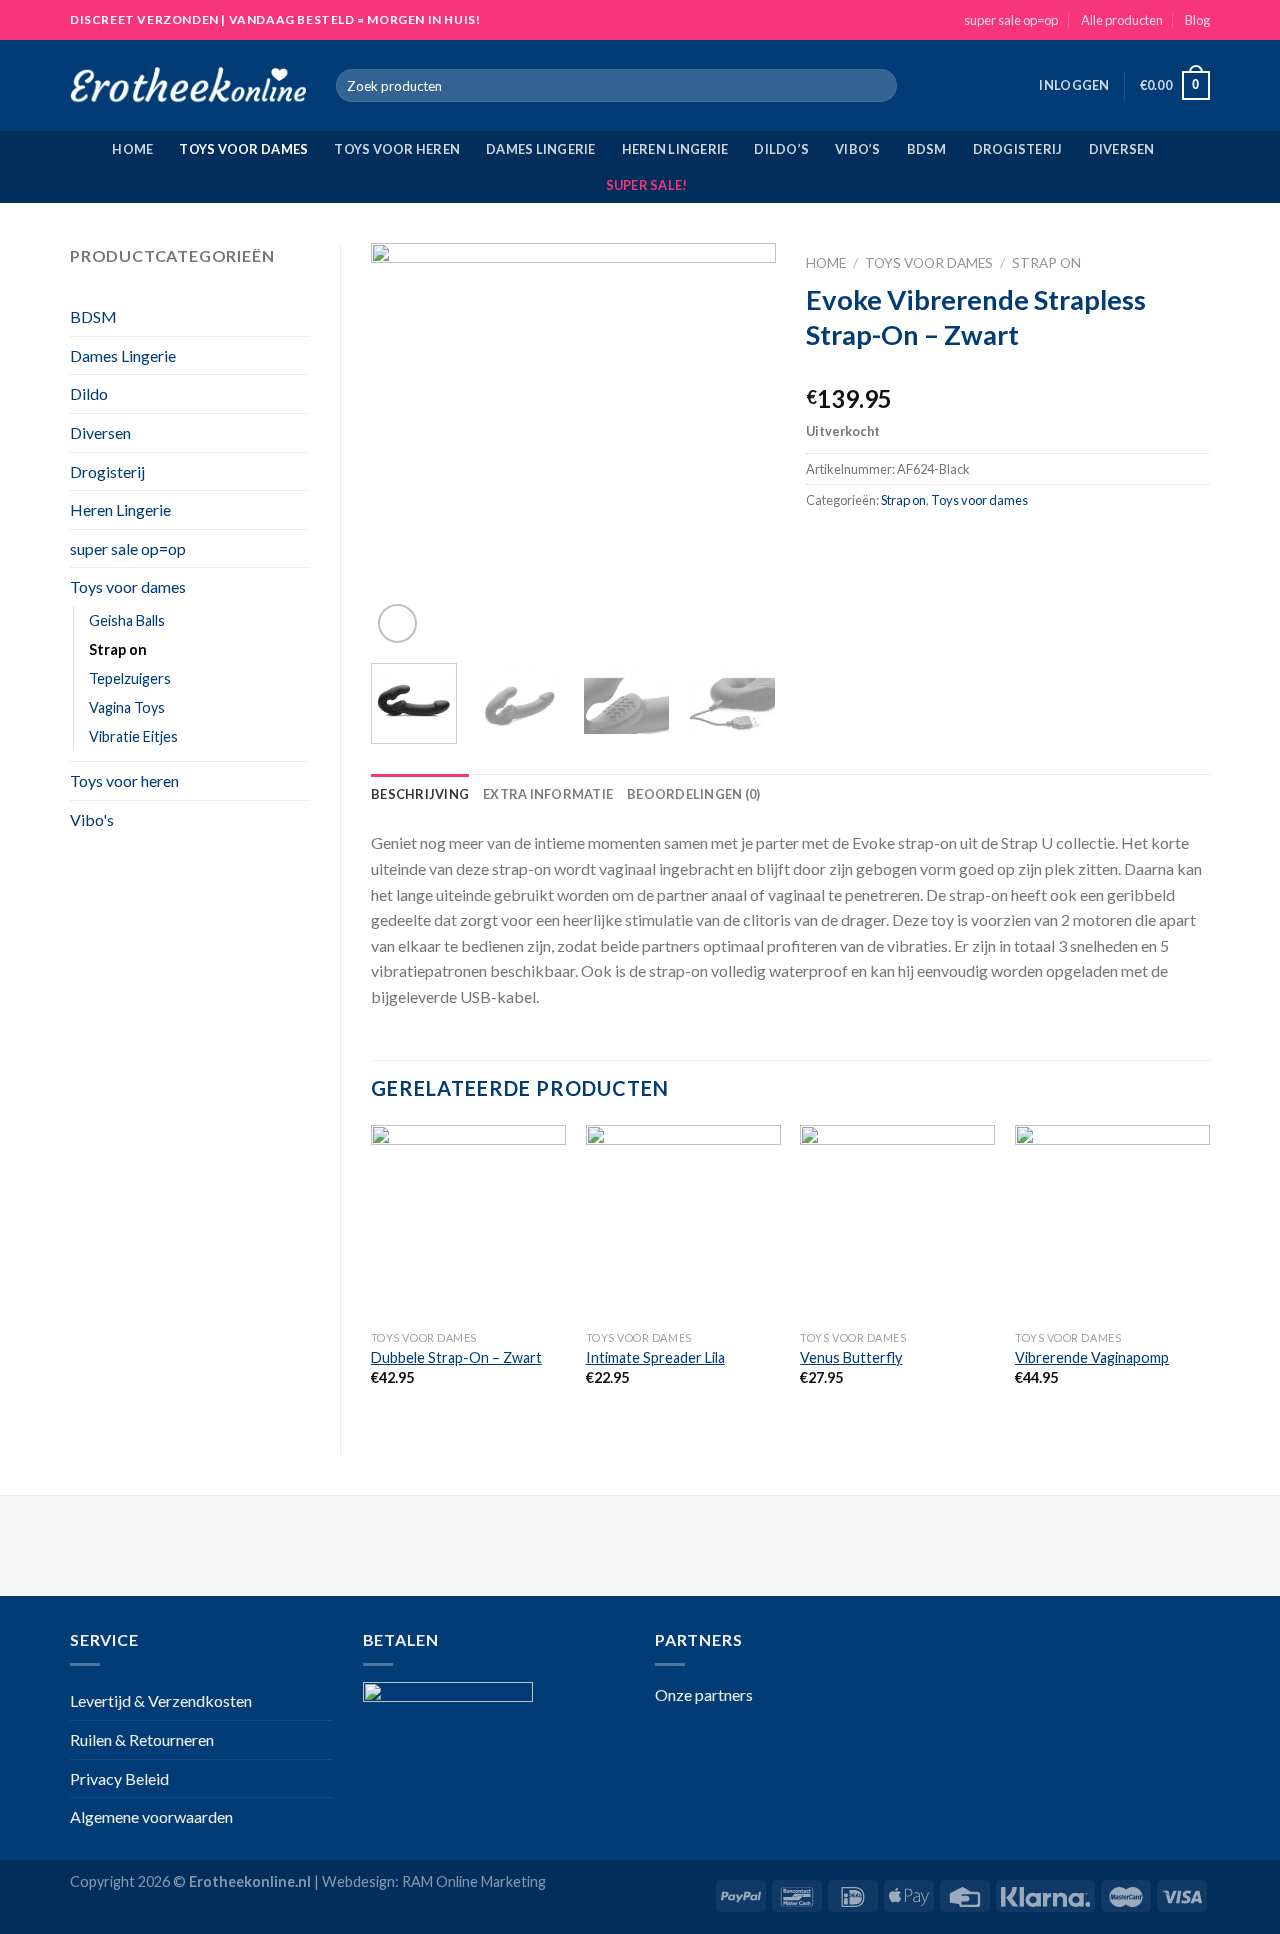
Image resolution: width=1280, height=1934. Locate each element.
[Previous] (404, 445)
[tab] (420, 794)
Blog (1197, 20)
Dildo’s (781, 149)
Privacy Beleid (119, 1778)
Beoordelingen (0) (693, 794)
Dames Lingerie (541, 149)
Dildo (89, 393)
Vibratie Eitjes (133, 736)
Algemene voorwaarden (151, 1816)
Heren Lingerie (675, 149)
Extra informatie (548, 794)
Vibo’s (858, 149)
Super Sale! (647, 185)
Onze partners (704, 1694)
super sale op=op (1011, 20)
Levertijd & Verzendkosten (161, 1700)
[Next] (742, 445)
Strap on (118, 649)
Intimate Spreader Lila (655, 1357)
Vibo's (92, 819)
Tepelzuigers (130, 678)
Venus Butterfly (851, 1357)
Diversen (1122, 149)
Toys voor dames (243, 149)
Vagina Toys (127, 707)
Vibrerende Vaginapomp (1092, 1357)
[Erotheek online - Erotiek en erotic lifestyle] (188, 86)
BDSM (927, 149)
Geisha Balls (127, 620)
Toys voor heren (397, 149)
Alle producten (1122, 20)
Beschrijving (420, 794)
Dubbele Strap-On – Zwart (456, 1357)
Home (132, 149)
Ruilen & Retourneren (142, 1739)
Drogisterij (1018, 149)
